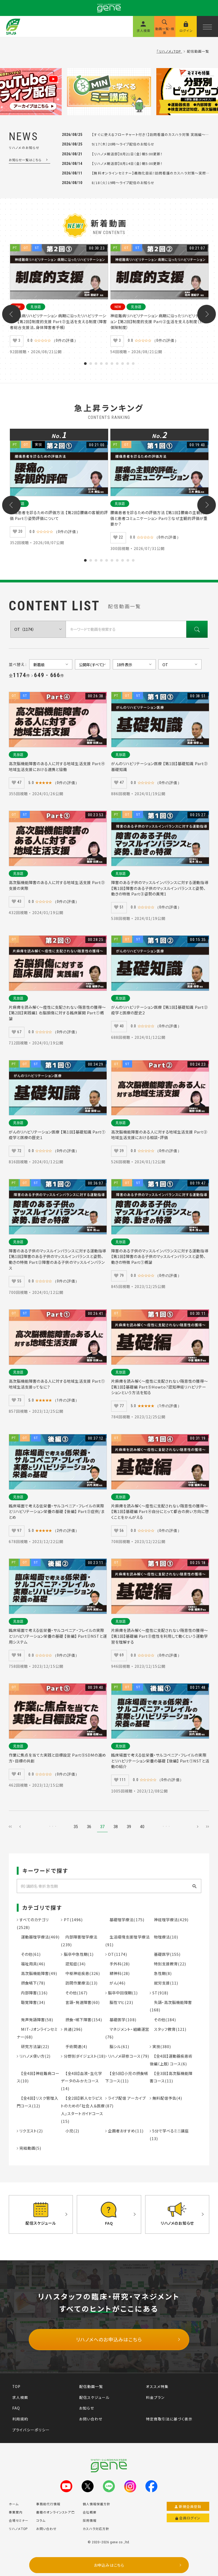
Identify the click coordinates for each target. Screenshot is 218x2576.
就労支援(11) (164, 1983)
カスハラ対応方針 (96, 2529)
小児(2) (70, 2131)
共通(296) (72, 2029)
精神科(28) (118, 1973)
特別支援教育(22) (168, 1964)
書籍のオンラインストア (53, 2512)
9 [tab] (128, 364)
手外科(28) (118, 1964)
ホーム (14, 2504)
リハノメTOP (18, 2529)
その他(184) (163, 2019)
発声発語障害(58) (35, 2019)
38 (116, 1827)
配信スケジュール (94, 2397)
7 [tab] (117, 364)
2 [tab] (91, 364)
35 (76, 1827)
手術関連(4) (74, 2046)
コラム (41, 2520)
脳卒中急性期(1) (78, 1954)
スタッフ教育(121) (168, 2029)
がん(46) (115, 1983)
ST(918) (160, 1993)
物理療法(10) (164, 1937)
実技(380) (161, 2046)
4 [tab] (101, 364)
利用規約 (20, 2419)
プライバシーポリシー (31, 2430)
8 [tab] (123, 364)
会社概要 (90, 2512)
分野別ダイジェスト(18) (84, 2056)
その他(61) (29, 1954)
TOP (16, 2386)
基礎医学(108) (121, 2019)
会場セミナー (19, 2520)
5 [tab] (107, 364)
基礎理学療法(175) (125, 1920)
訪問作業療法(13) (79, 1983)
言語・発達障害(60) (80, 2002)
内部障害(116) (32, 1993)
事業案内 (16, 2512)
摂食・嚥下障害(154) (81, 2019)
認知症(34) (73, 1964)
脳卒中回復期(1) (122, 1993)
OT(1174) (117, 1954)
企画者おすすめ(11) (125, 2131)
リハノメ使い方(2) (34, 2056)
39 (129, 1827)
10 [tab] (133, 364)
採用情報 (90, 2520)
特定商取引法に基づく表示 (169, 2419)
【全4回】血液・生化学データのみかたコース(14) (81, 2081)
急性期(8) (161, 1973)
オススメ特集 (157, 2386)
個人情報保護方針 (97, 2504)
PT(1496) (72, 1920)
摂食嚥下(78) (31, 1983)
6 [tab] (112, 364)
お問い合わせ (91, 2419)
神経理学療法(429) (169, 1920)
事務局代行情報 (48, 2504)
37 (102, 1827)
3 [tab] (96, 364)
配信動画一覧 (91, 2386)
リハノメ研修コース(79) (128, 2056)
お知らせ (87, 2408)
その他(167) (74, 1993)
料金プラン (155, 2397)
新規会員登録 (190, 2506)
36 (89, 1827)
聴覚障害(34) (31, 2002)
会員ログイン (190, 2518)
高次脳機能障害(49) (37, 1973)
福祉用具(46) (31, 1964)
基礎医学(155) (165, 1954)
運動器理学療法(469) (38, 1937)
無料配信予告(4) (167, 2098)
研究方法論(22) (33, 2046)
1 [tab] (85, 364)
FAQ (16, 2408)
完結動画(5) (30, 2148)
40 (142, 1827)
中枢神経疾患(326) (80, 1973)
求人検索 (20, 2397)
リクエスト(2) (31, 2131)
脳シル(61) (117, 2046)
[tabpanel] (59, 300)
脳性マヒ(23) (119, 2002)
